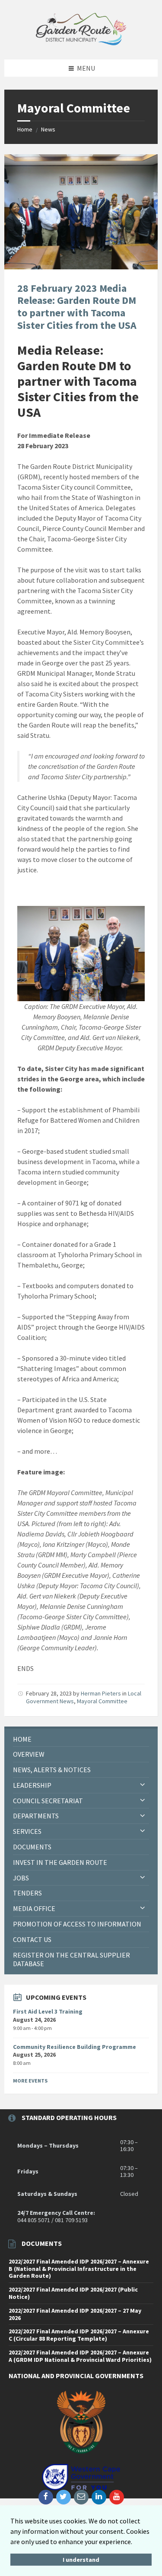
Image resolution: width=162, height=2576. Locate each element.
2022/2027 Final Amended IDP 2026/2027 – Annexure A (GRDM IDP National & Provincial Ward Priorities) (80, 2356)
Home (25, 129)
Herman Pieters (101, 1693)
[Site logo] (81, 43)
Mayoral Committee (102, 1701)
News (48, 129)
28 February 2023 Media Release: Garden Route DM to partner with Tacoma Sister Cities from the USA (77, 307)
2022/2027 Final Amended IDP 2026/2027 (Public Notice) (73, 2293)
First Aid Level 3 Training (48, 2011)
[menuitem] (81, 1739)
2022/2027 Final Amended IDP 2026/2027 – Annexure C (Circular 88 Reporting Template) (79, 2335)
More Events (30, 2081)
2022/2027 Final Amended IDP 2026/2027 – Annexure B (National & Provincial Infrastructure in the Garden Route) (79, 2269)
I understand (81, 2560)
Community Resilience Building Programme (75, 2047)
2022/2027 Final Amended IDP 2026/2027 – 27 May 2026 (75, 2314)
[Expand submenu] (143, 1785)
